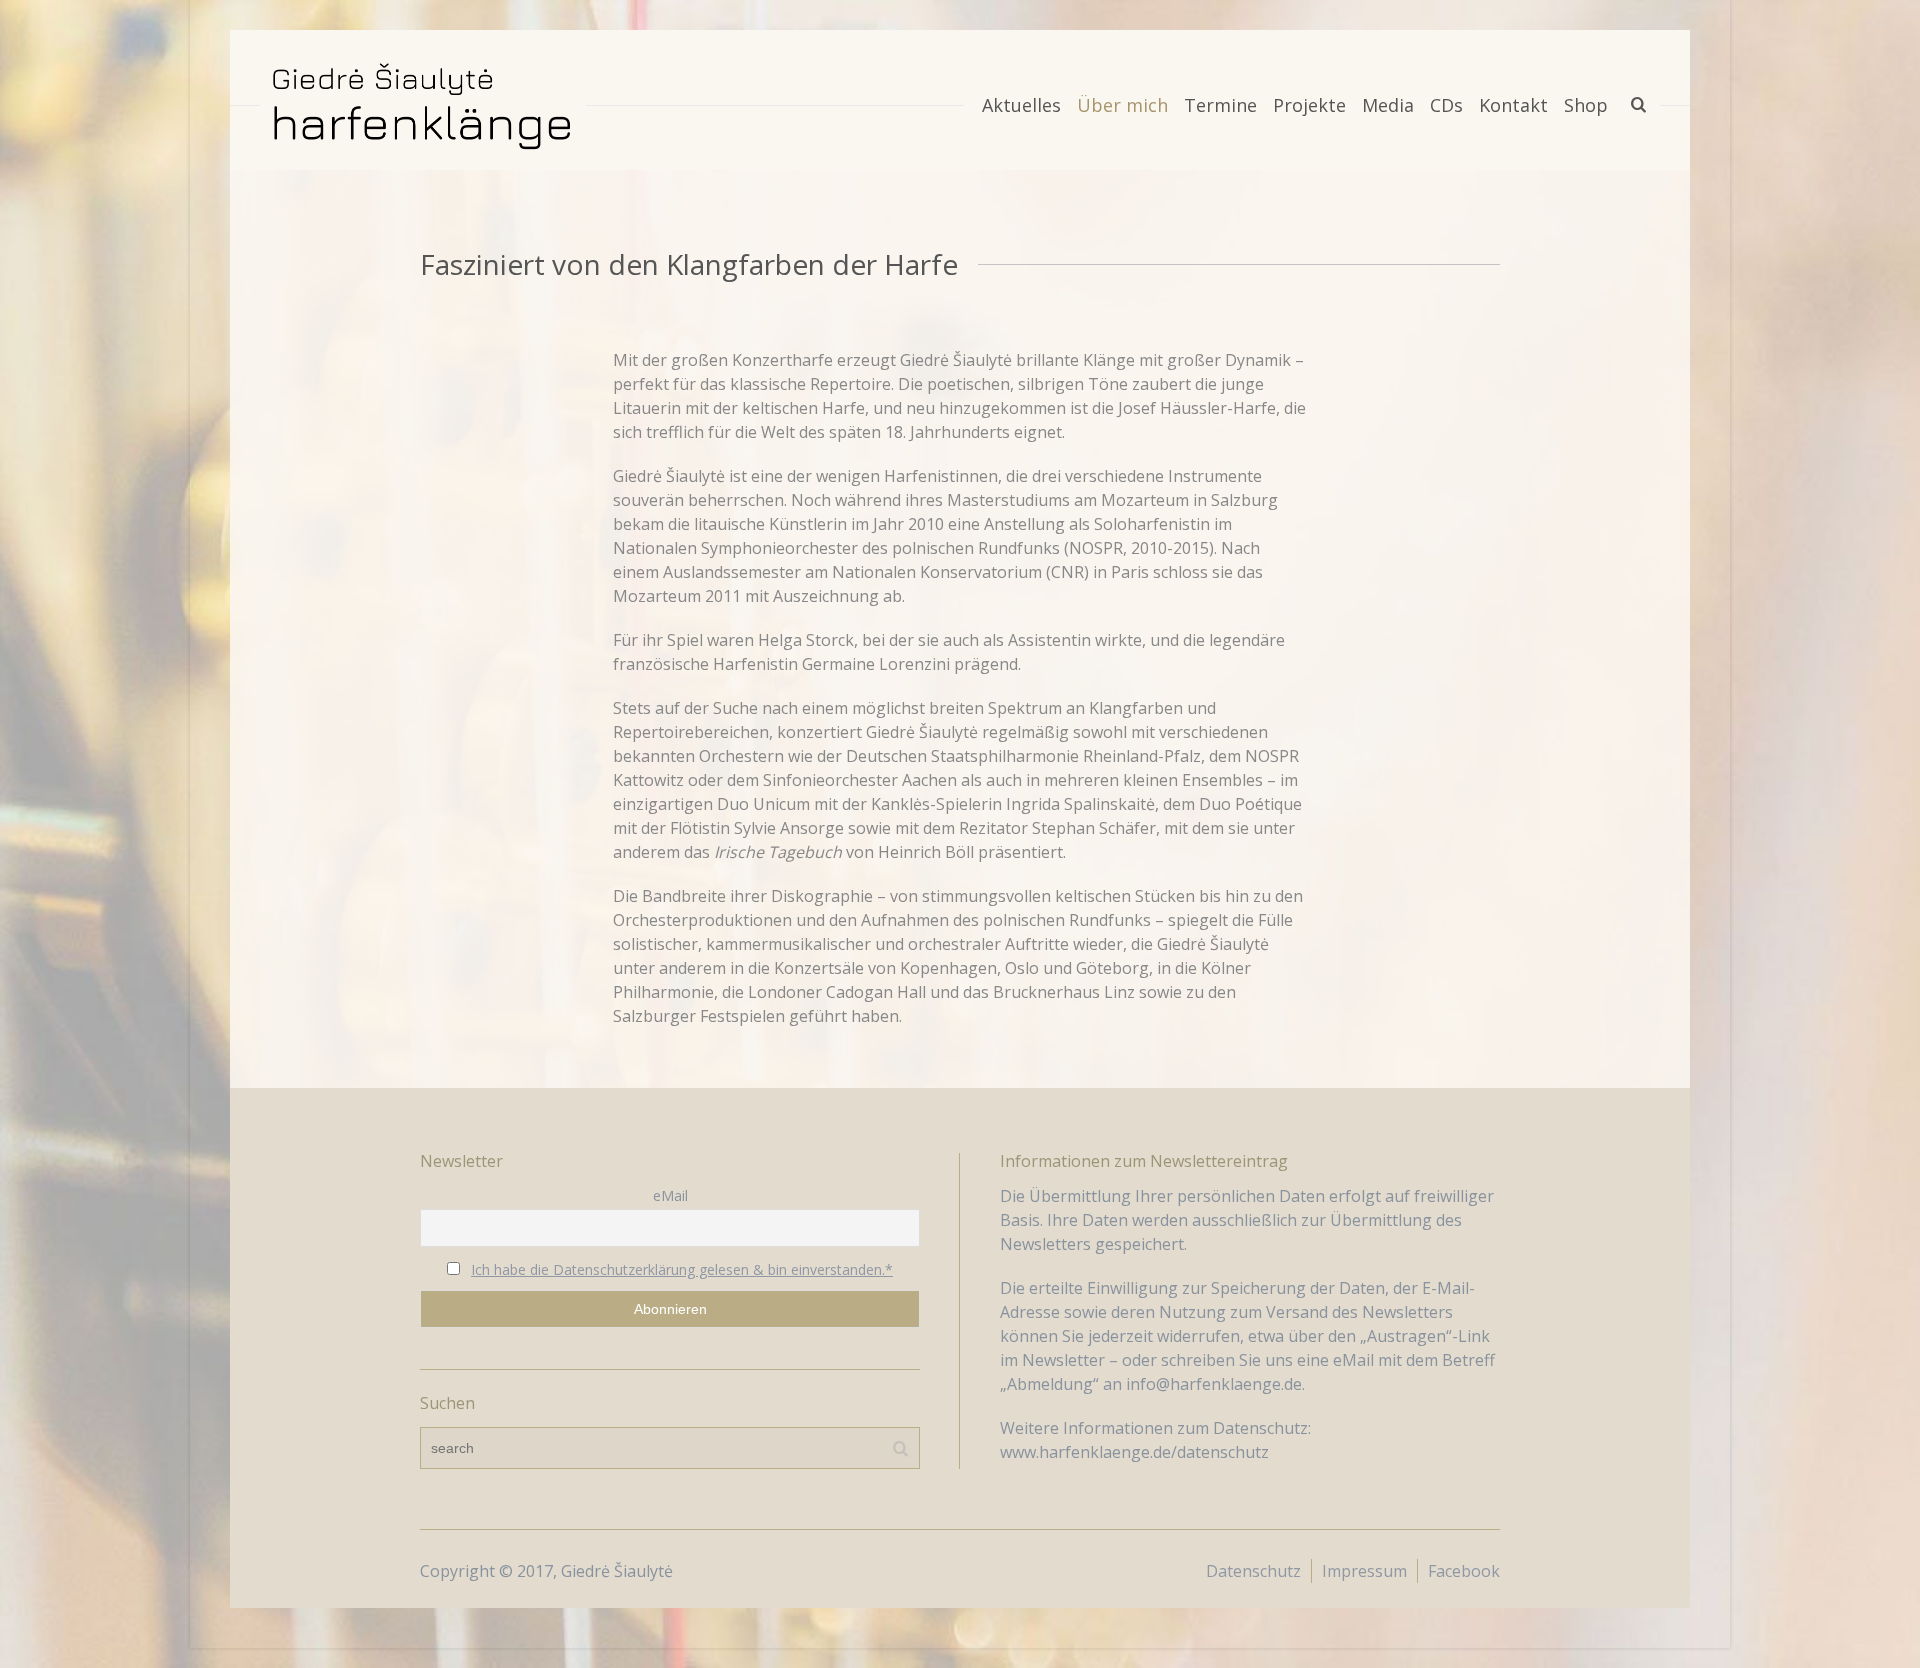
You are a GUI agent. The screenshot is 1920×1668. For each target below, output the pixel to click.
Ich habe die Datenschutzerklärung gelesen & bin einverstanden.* (682, 1269)
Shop (1586, 105)
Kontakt (1513, 105)
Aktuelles (1021, 105)
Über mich (1122, 105)
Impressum (1364, 1571)
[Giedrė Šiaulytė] (423, 105)
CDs (1446, 105)
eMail (670, 1195)
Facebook (1464, 1571)
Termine (1220, 105)
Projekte (1309, 105)
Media (1388, 105)
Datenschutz (1253, 1571)
